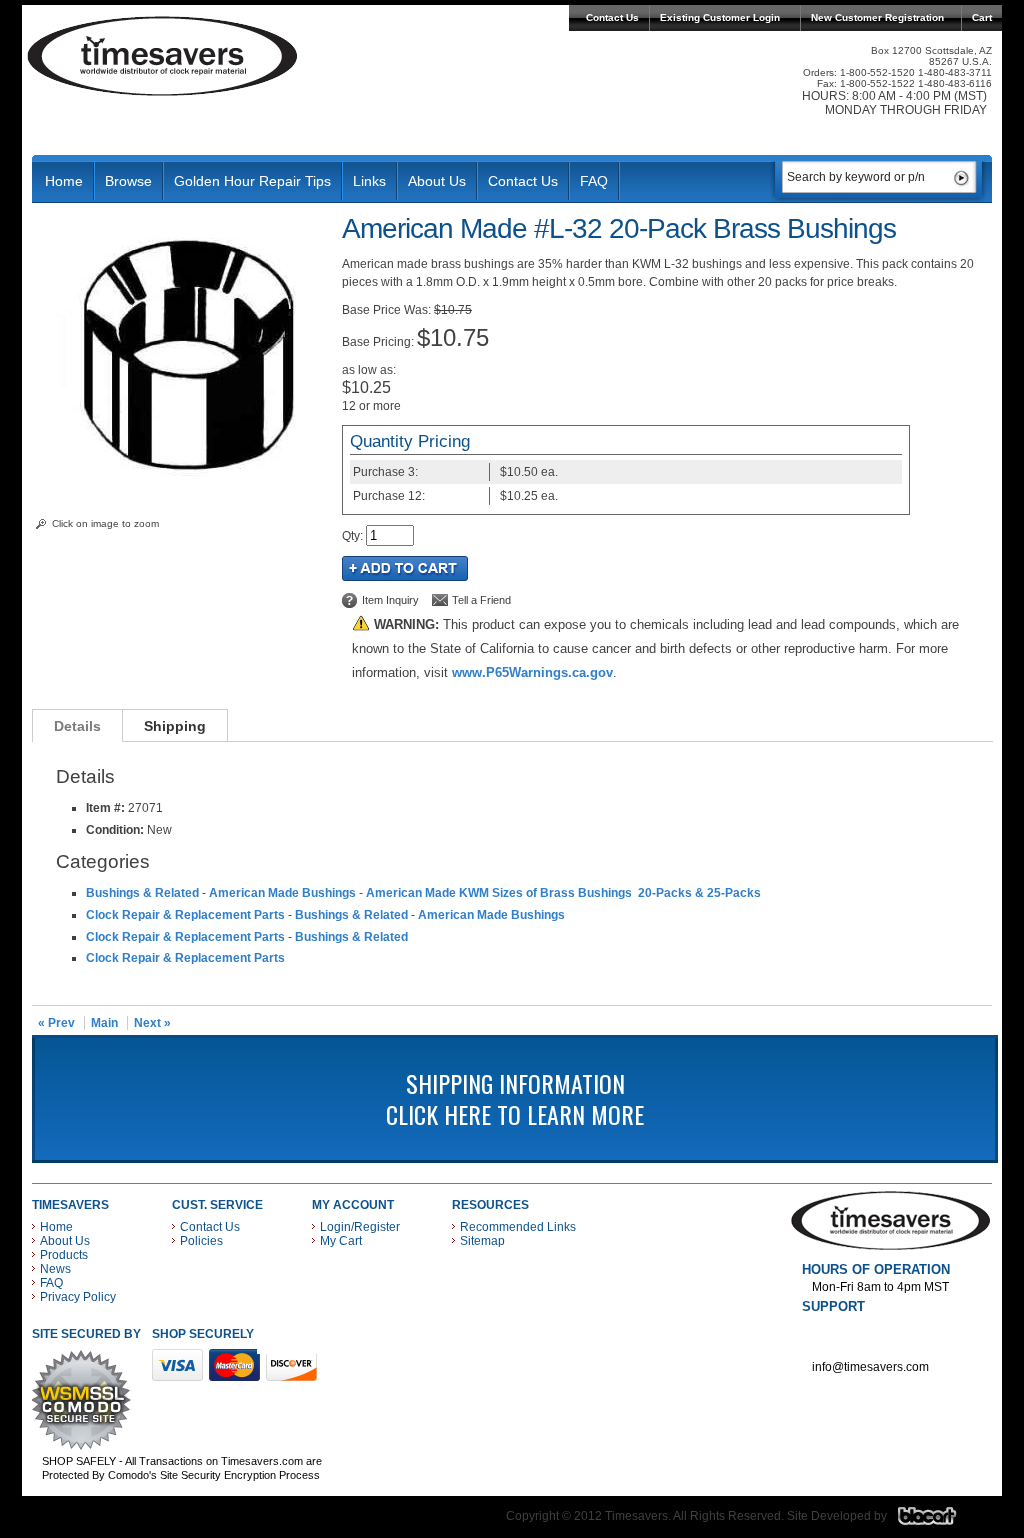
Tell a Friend (481, 600)
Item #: (107, 808)
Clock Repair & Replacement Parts (185, 915)
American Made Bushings (282, 893)
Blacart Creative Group (939, 1521)
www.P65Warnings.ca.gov (532, 672)
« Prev (56, 1023)
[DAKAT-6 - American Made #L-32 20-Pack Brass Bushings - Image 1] (182, 485)
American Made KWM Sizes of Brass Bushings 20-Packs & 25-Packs (563, 893)
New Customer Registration (877, 17)
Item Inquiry (390, 600)
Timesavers (163, 56)
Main (104, 1023)
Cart (982, 17)
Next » (152, 1023)
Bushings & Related (142, 893)
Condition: (115, 830)
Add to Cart (405, 568)
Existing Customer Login (720, 17)
